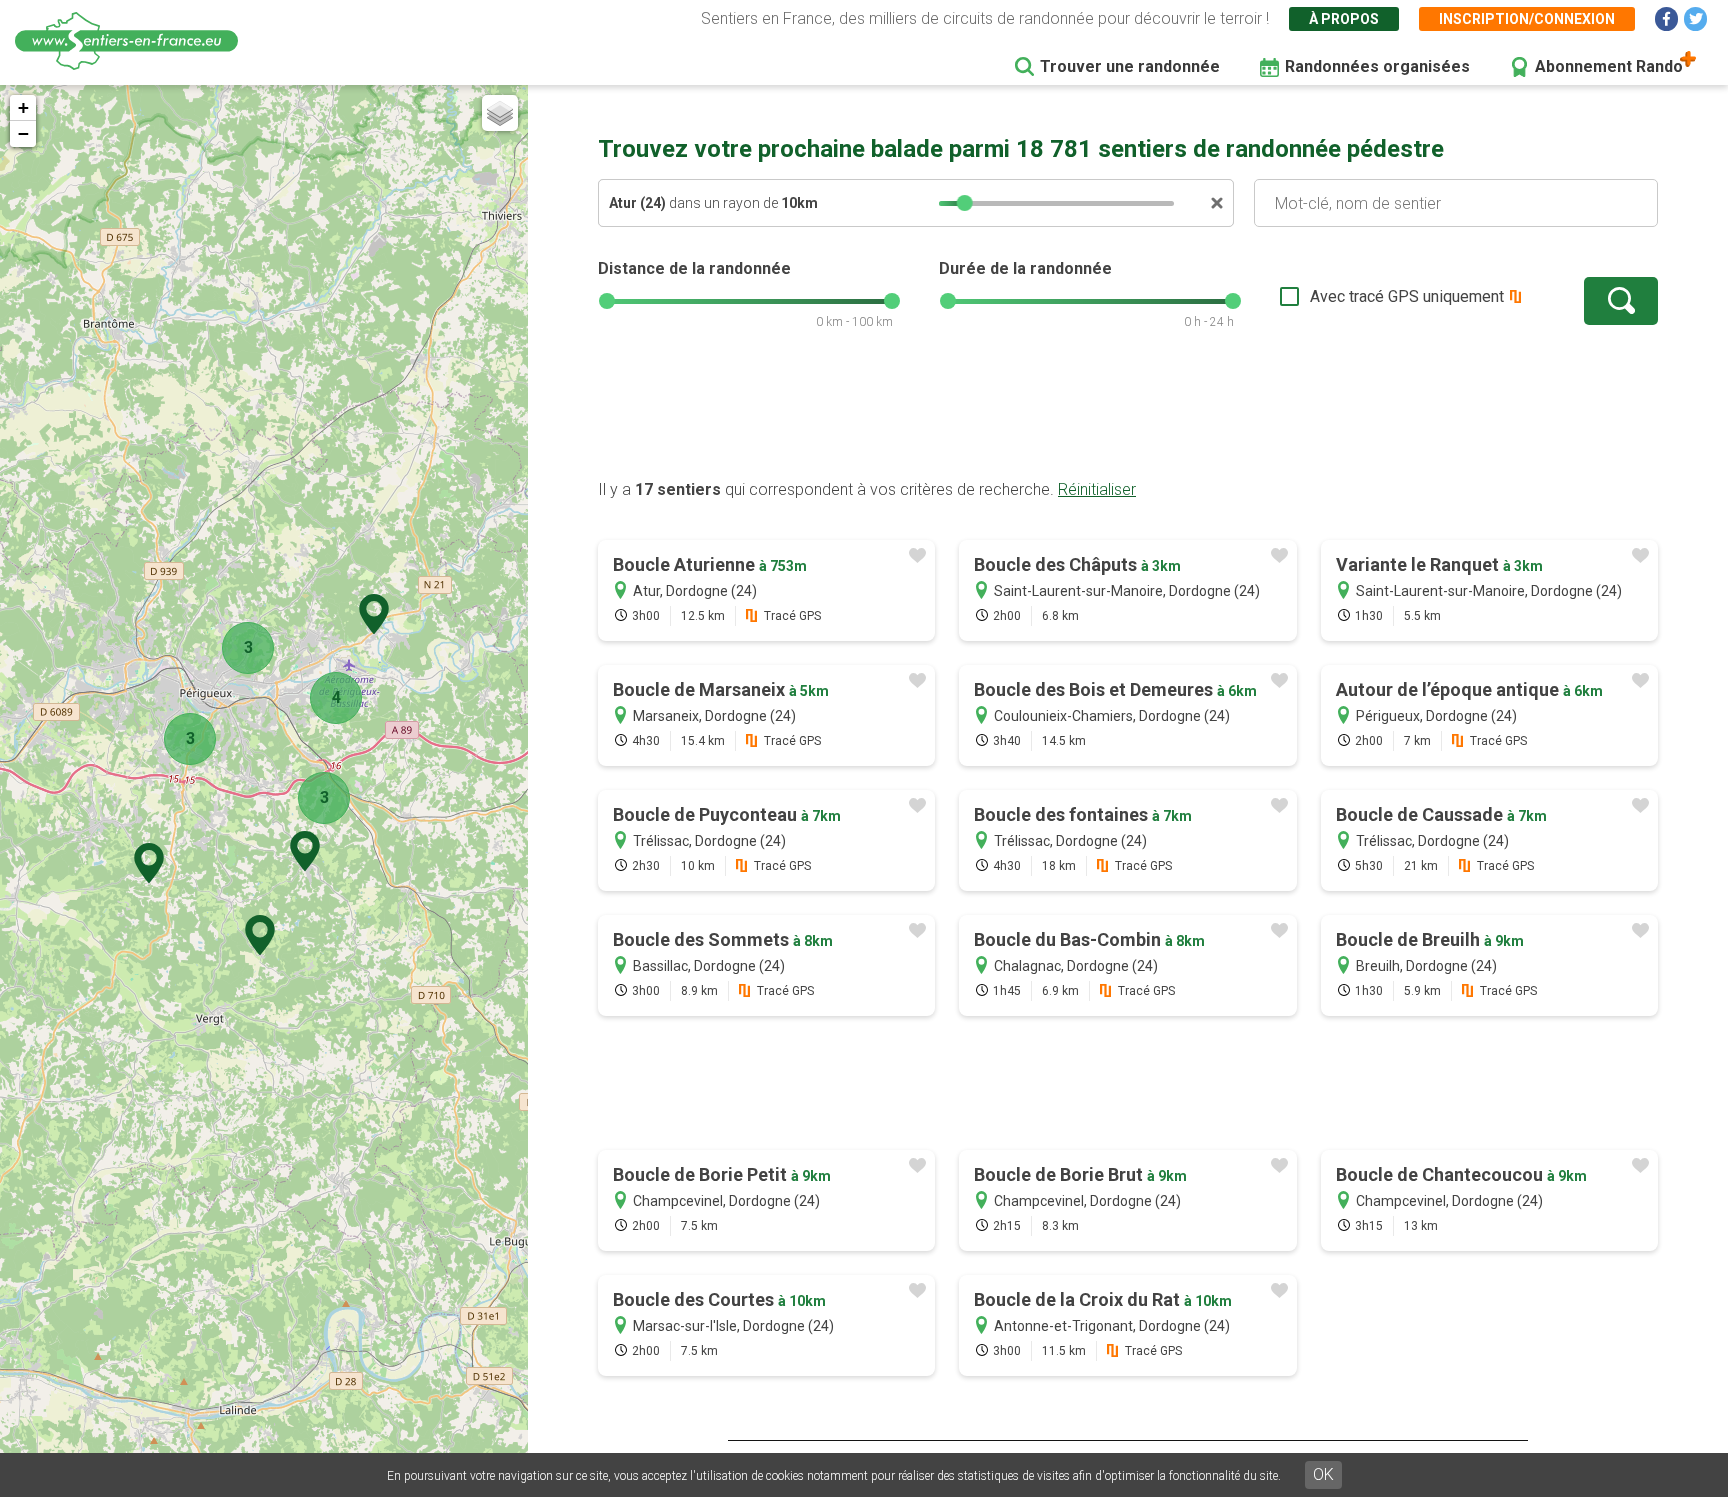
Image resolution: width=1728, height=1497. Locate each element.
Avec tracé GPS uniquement (1407, 296)
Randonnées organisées (1377, 66)
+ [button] (23, 107)
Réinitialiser (1097, 489)
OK (1323, 1474)
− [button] (23, 133)
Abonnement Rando (1609, 66)
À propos (1344, 19)
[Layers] (500, 113)
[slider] (965, 203)
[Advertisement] (1128, 415)
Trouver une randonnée (1130, 66)
